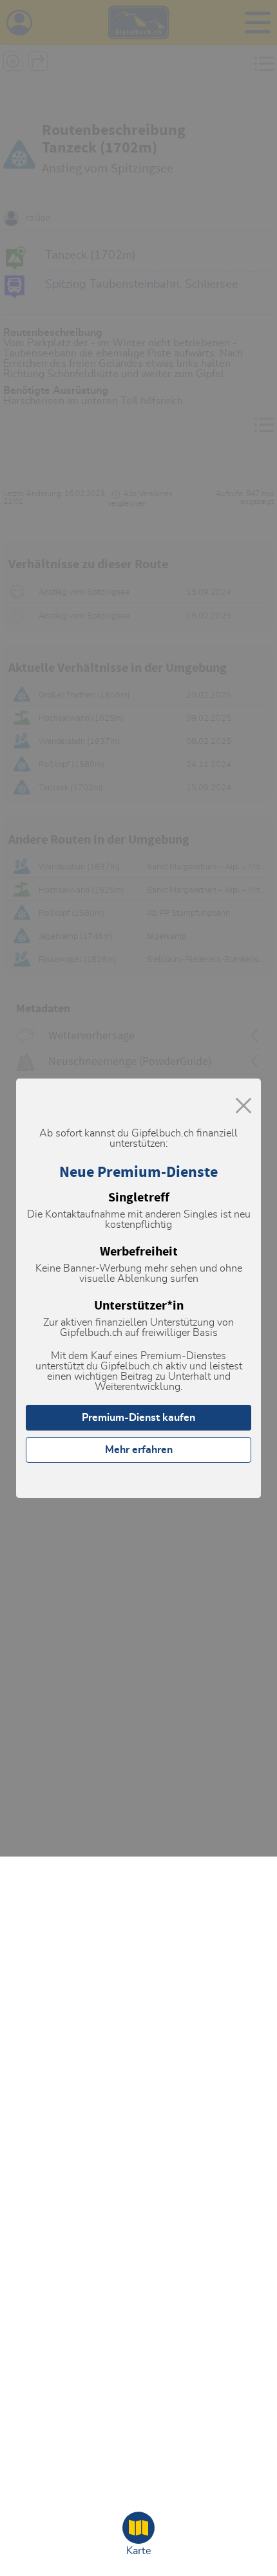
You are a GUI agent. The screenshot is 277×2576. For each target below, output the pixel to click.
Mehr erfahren (139, 1450)
